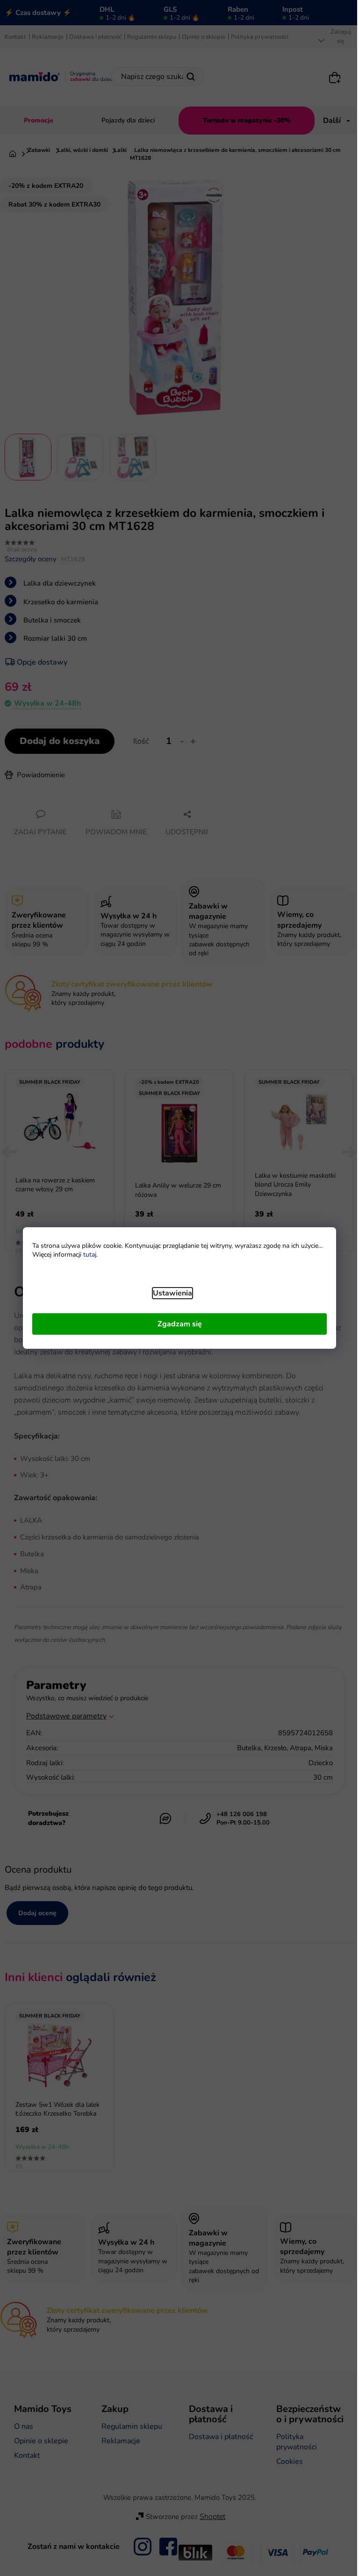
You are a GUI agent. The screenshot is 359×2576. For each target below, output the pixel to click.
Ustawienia (172, 1293)
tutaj (90, 1255)
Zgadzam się (180, 1324)
